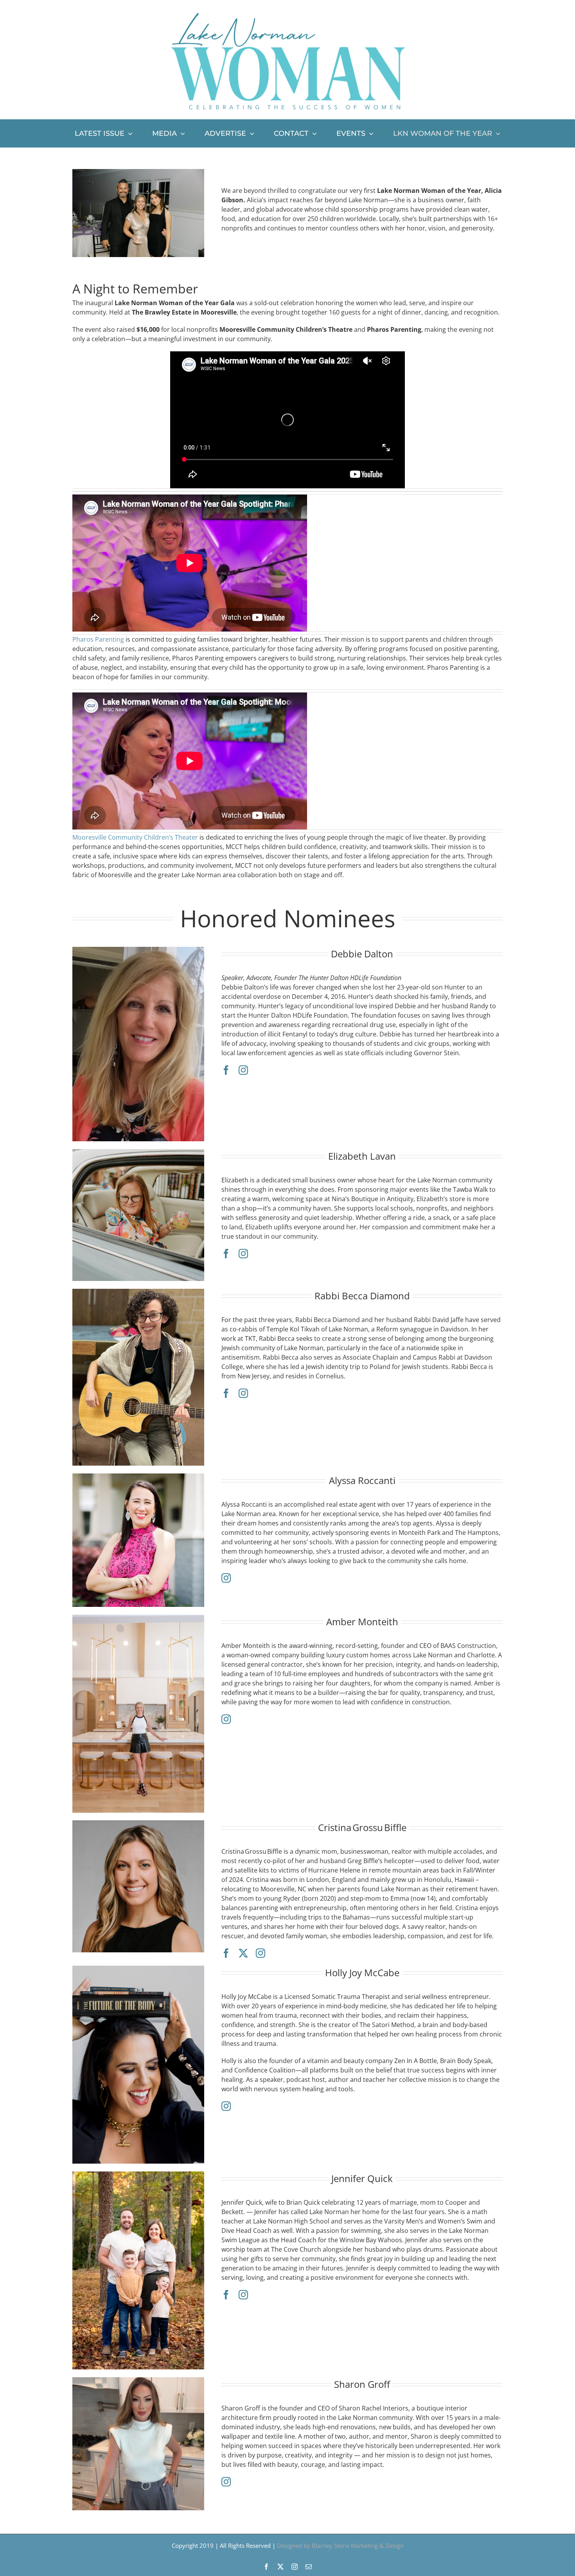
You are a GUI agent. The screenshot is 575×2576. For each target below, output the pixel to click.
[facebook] (226, 1070)
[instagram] (243, 1070)
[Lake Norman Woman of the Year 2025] (138, 172)
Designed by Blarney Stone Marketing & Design (340, 2545)
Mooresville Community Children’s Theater (135, 837)
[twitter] (243, 1953)
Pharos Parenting (98, 639)
